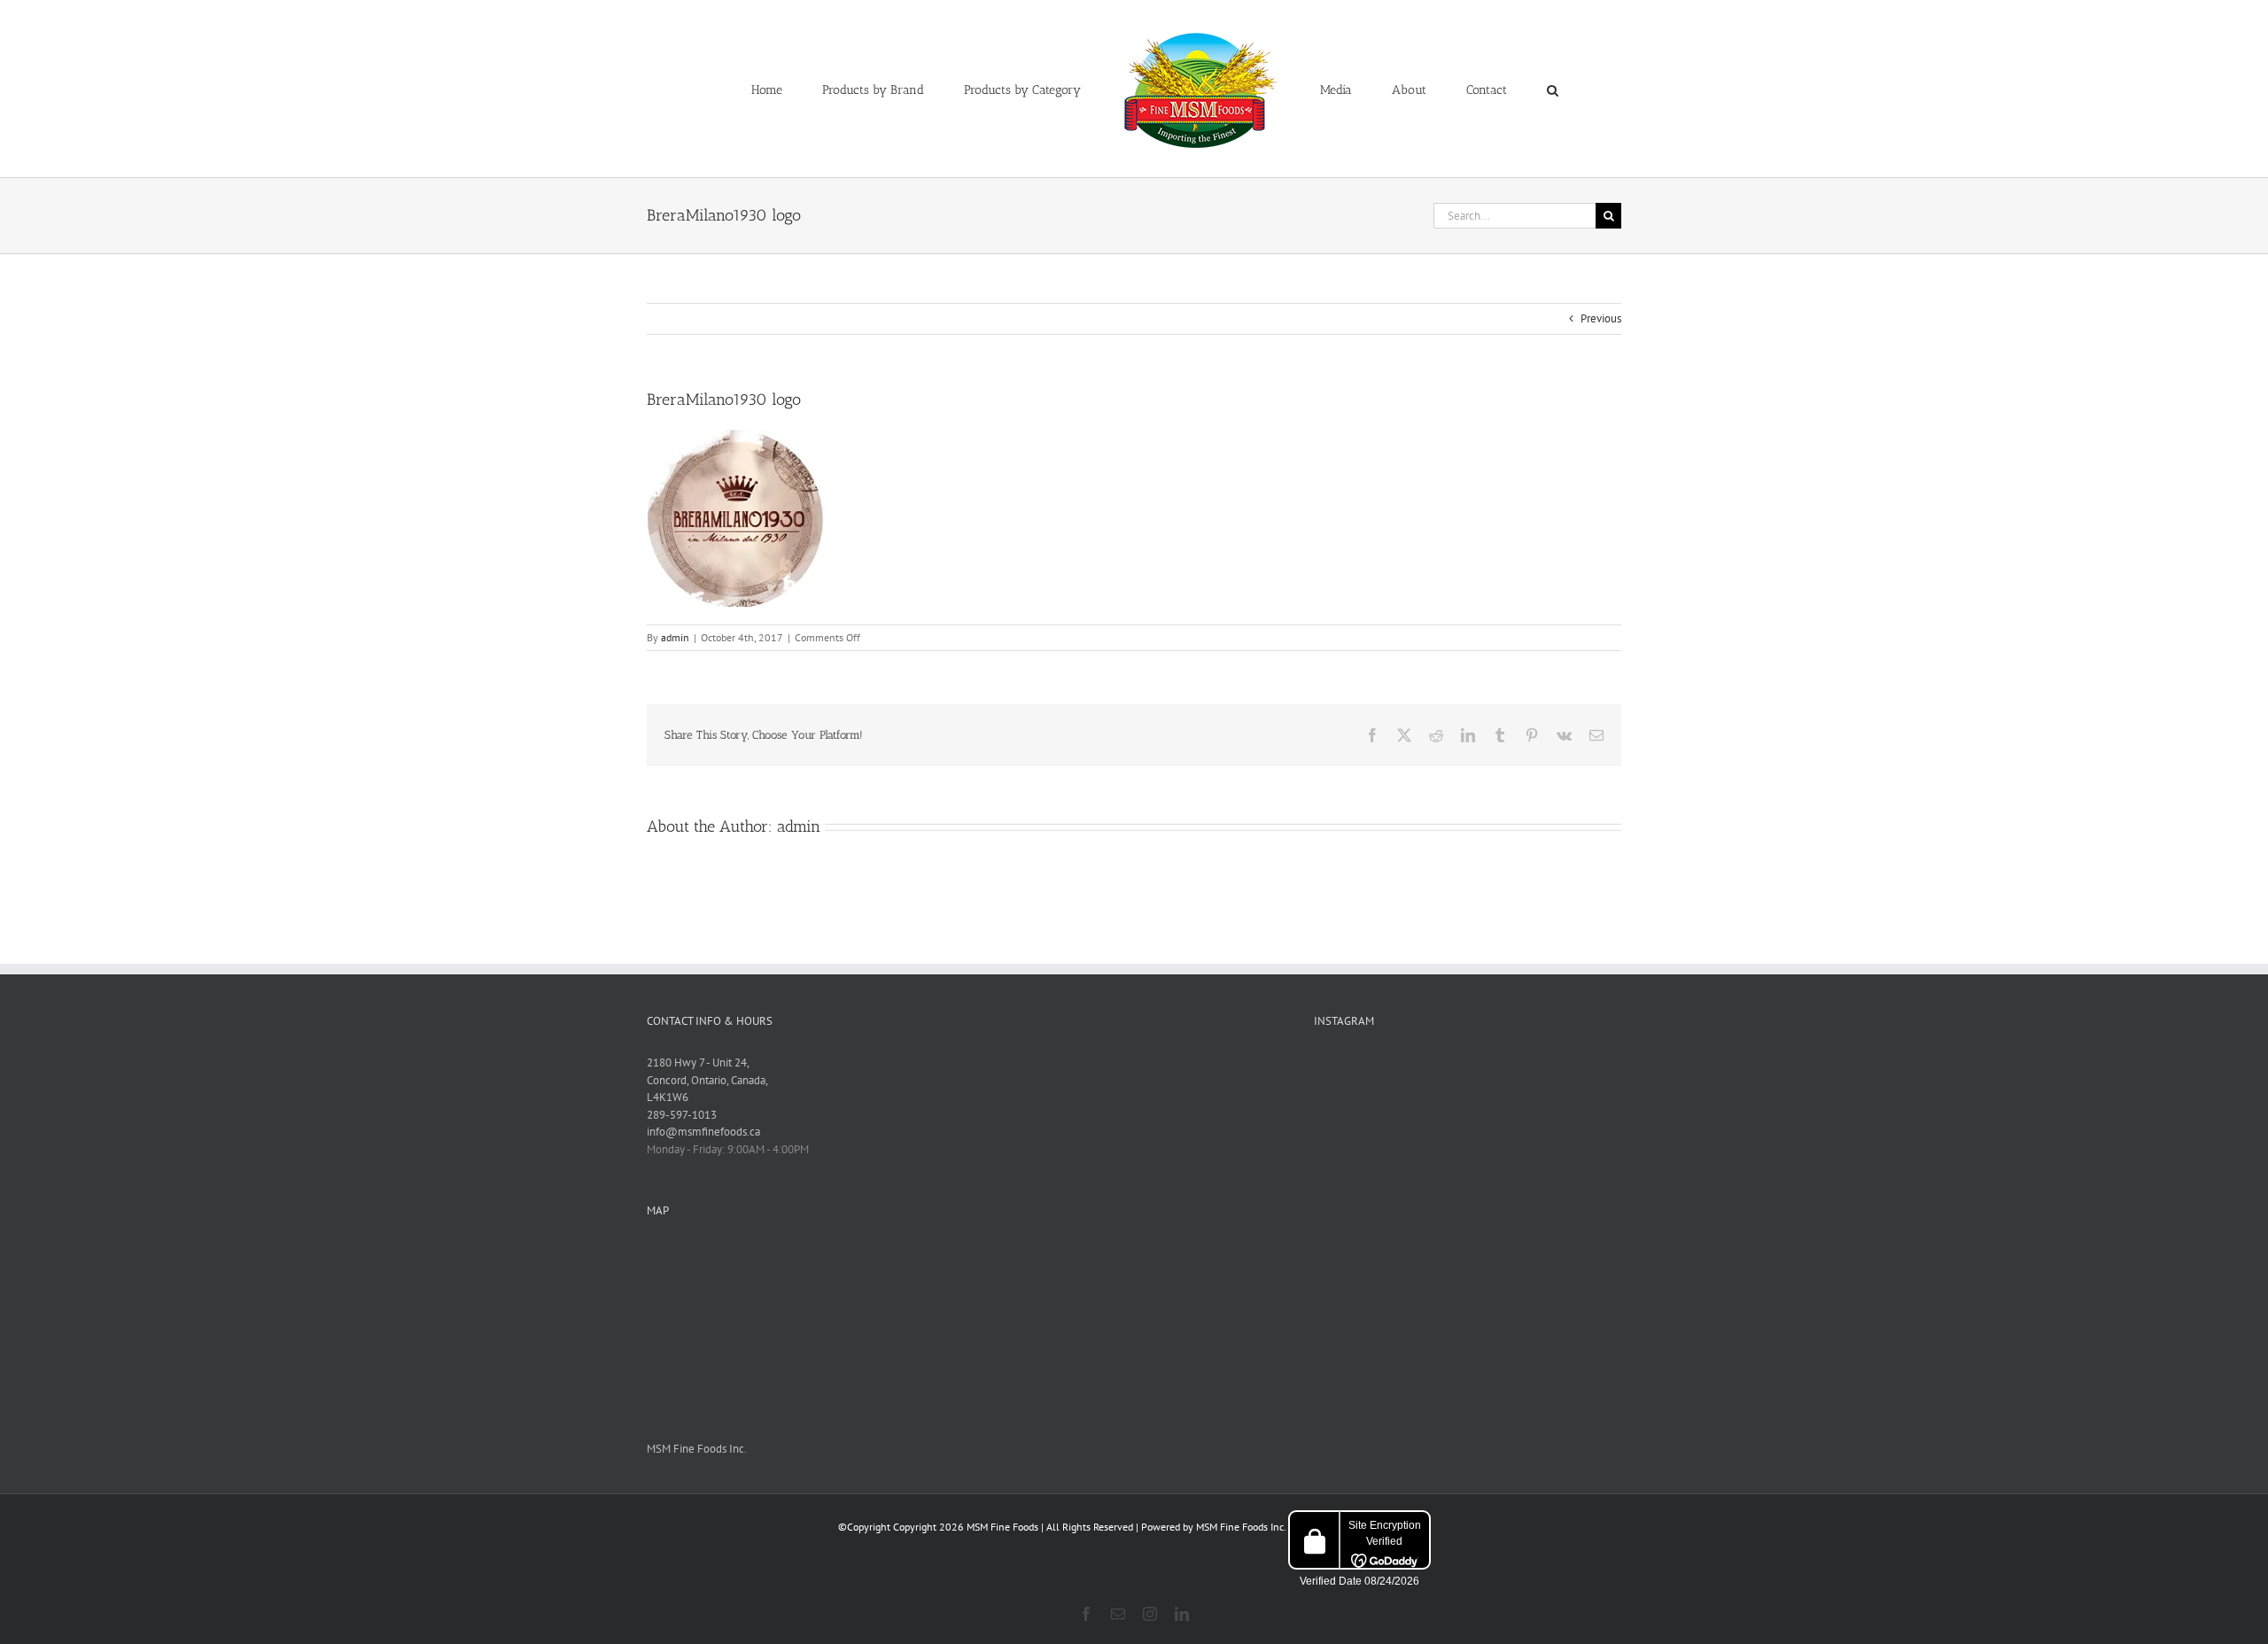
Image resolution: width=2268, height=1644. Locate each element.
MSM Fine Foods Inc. (697, 1449)
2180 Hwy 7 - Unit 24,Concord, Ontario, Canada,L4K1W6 (707, 1080)
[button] (1480, 89)
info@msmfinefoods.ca (703, 1132)
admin (675, 637)
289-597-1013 (682, 1115)
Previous (1601, 318)
